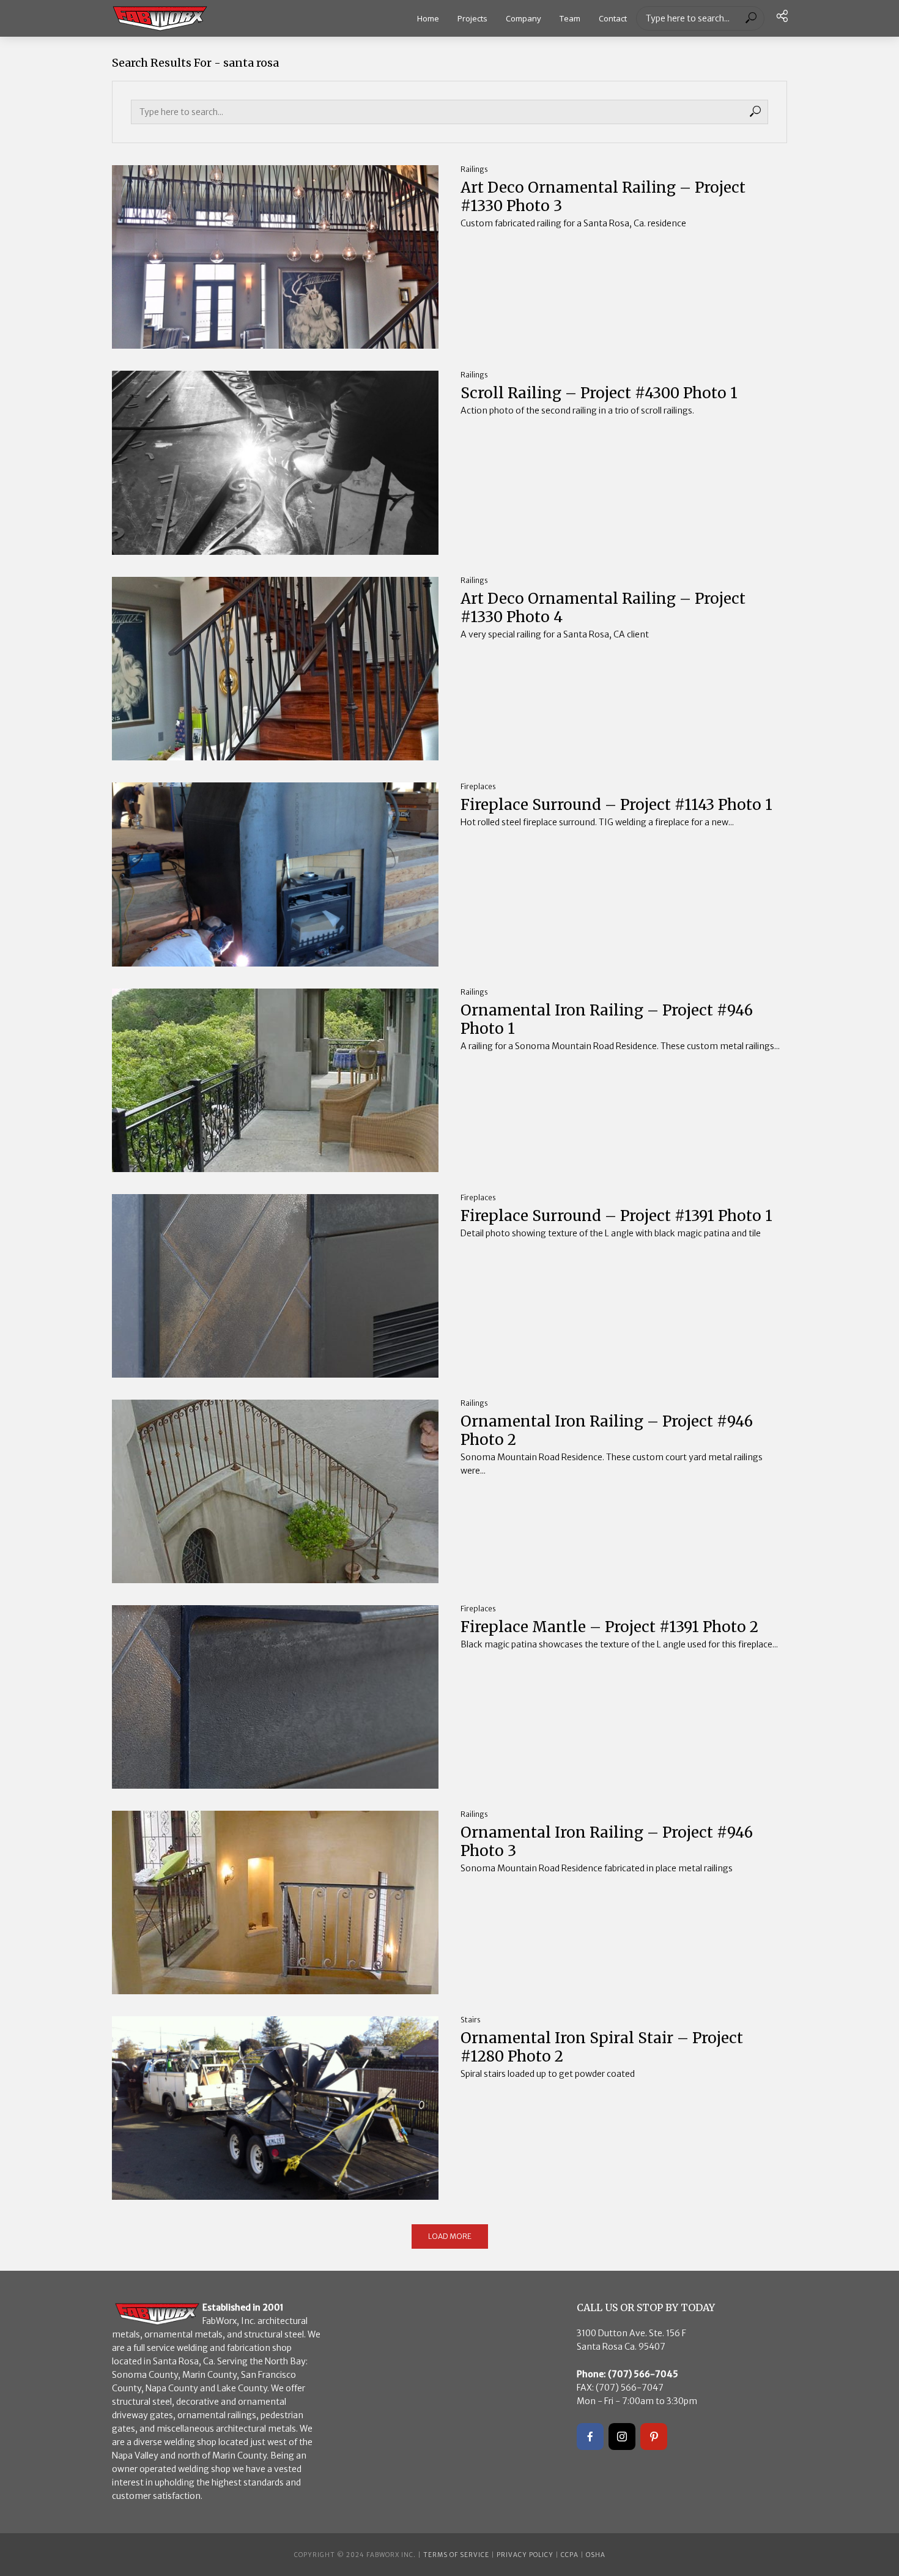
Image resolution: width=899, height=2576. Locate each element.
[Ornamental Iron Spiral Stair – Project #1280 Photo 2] (275, 2108)
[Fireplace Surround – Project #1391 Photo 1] (275, 1286)
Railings (474, 169)
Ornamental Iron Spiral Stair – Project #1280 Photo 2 (602, 2047)
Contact (613, 18)
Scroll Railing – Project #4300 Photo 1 (599, 393)
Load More (450, 2236)
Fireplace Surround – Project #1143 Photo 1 (616, 805)
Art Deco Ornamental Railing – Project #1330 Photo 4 (603, 608)
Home (428, 18)
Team (570, 18)
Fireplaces (478, 786)
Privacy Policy (525, 2555)
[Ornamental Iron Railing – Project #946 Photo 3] (275, 1902)
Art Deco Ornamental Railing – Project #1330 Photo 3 (603, 197)
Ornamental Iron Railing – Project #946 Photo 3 (607, 1842)
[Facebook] (590, 2437)
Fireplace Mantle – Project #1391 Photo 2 (609, 1627)
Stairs (471, 2020)
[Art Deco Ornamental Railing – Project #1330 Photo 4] (275, 669)
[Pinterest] (654, 2437)
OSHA (596, 2555)
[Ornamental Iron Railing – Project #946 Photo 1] (275, 1080)
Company (523, 18)
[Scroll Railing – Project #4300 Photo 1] (275, 462)
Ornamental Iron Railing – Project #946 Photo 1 (607, 1020)
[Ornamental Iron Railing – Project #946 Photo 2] (275, 1491)
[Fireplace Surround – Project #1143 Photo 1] (275, 874)
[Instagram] (622, 2437)
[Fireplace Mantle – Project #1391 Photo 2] (275, 1697)
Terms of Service (456, 2555)
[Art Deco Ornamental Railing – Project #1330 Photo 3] (275, 257)
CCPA (570, 2555)
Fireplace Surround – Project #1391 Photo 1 (616, 1216)
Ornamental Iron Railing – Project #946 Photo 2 (607, 1431)
